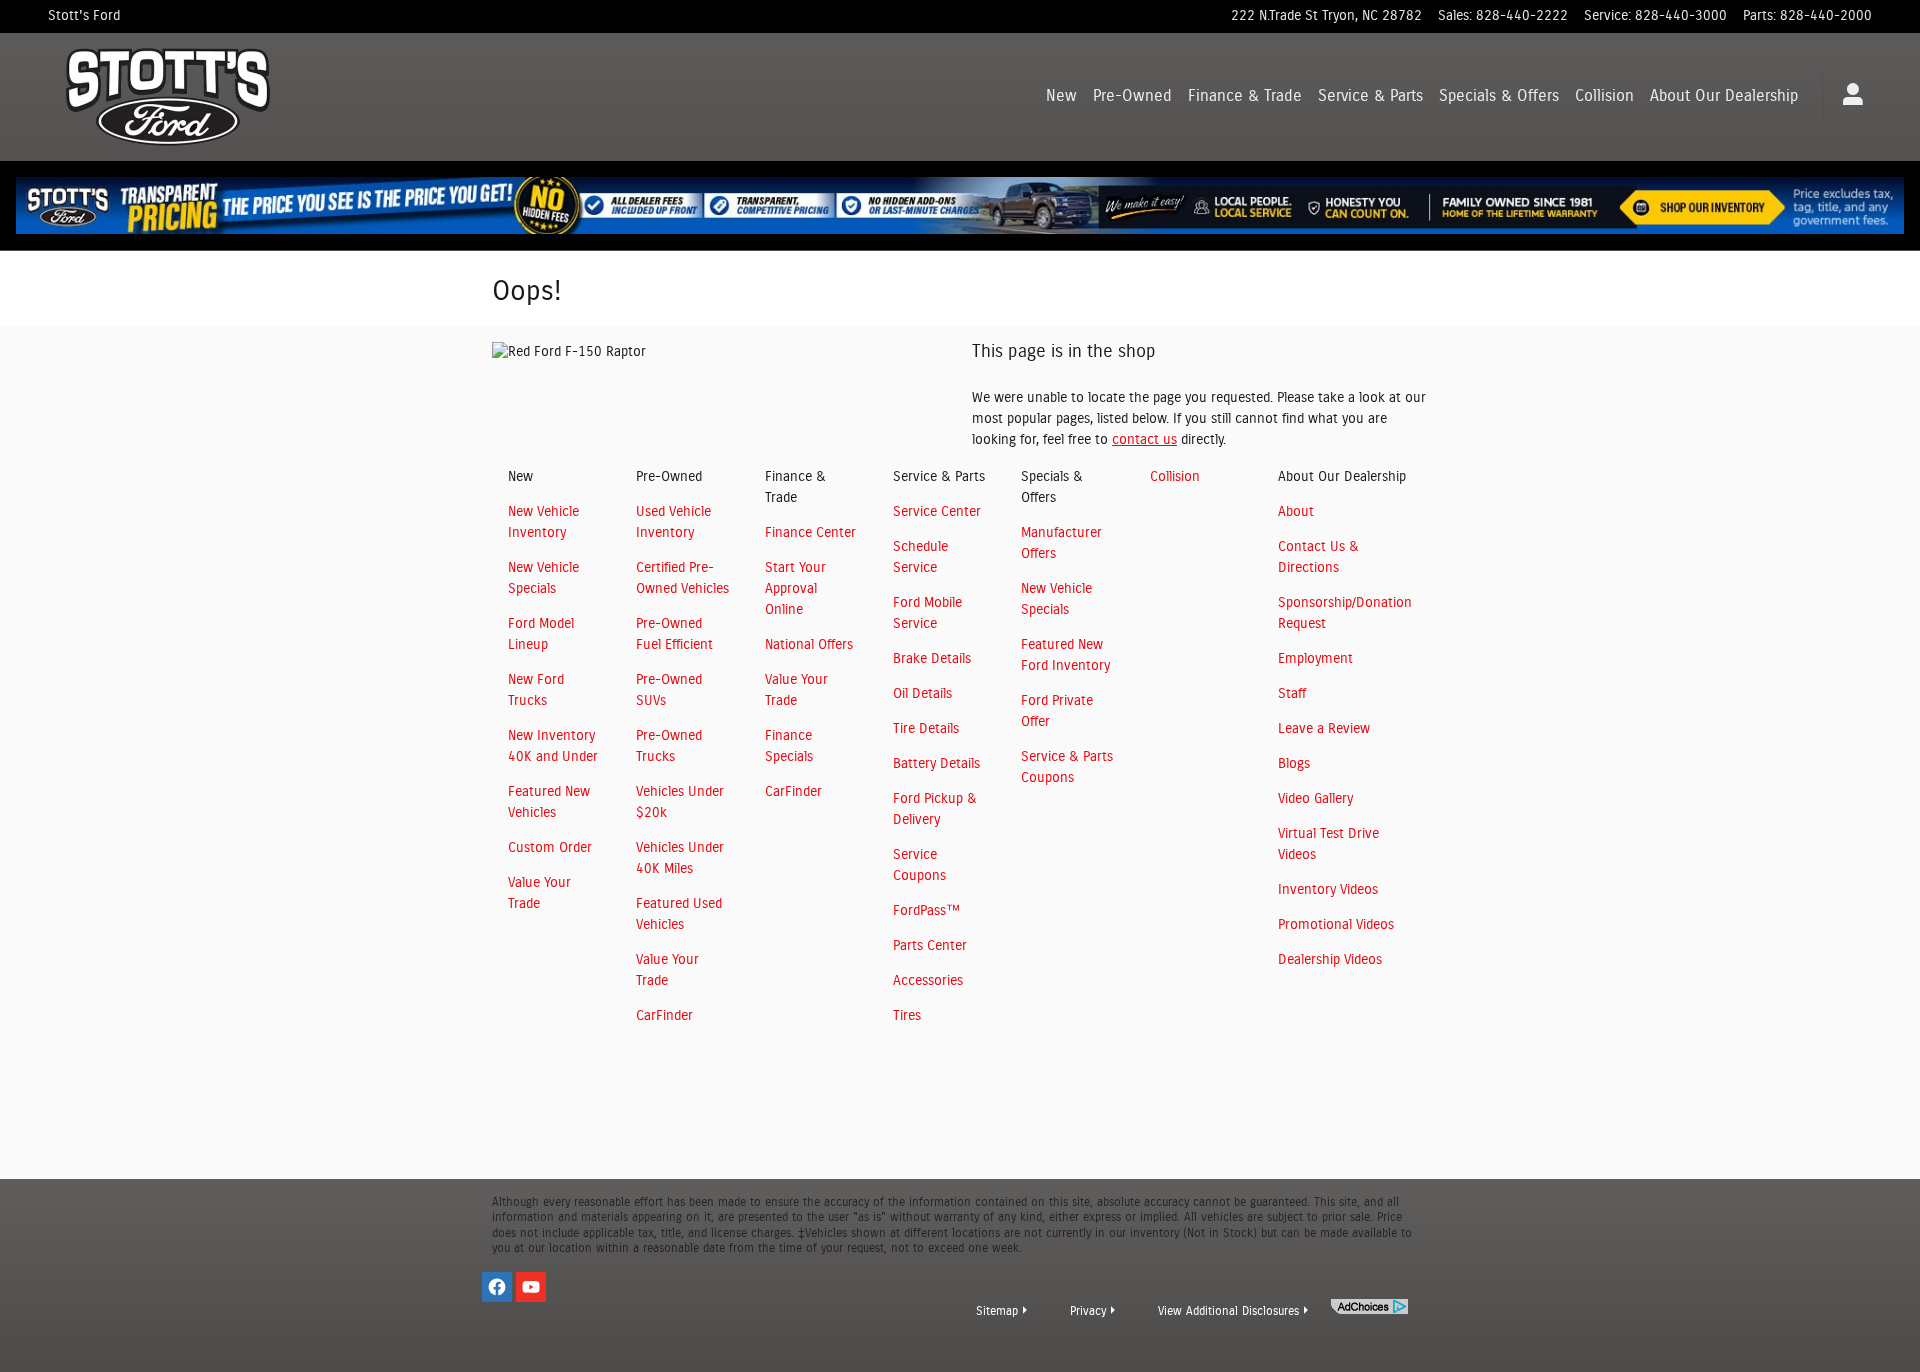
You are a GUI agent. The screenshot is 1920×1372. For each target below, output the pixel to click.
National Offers (809, 645)
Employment (1315, 659)
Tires (907, 1016)
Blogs (1294, 764)
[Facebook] (497, 1287)
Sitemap (997, 1311)
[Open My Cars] (1847, 97)
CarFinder (664, 1016)
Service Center (937, 512)
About (1724, 96)
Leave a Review (1324, 729)
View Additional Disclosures (1228, 1311)
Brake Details (932, 659)
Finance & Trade (1245, 96)
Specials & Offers (1499, 96)
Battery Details (936, 764)
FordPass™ (926, 911)
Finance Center (810, 533)
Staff (1292, 694)
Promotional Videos (1336, 925)
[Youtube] (531, 1287)
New (1061, 96)
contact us (1144, 440)
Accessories (928, 981)
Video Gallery (1315, 799)
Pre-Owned (1132, 96)
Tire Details (926, 729)
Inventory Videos (1328, 890)
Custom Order (550, 848)
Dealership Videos (1330, 960)
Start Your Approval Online (795, 589)
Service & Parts (1370, 96)
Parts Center (930, 946)
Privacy (1088, 1311)
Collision (1604, 96)
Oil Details (922, 694)
